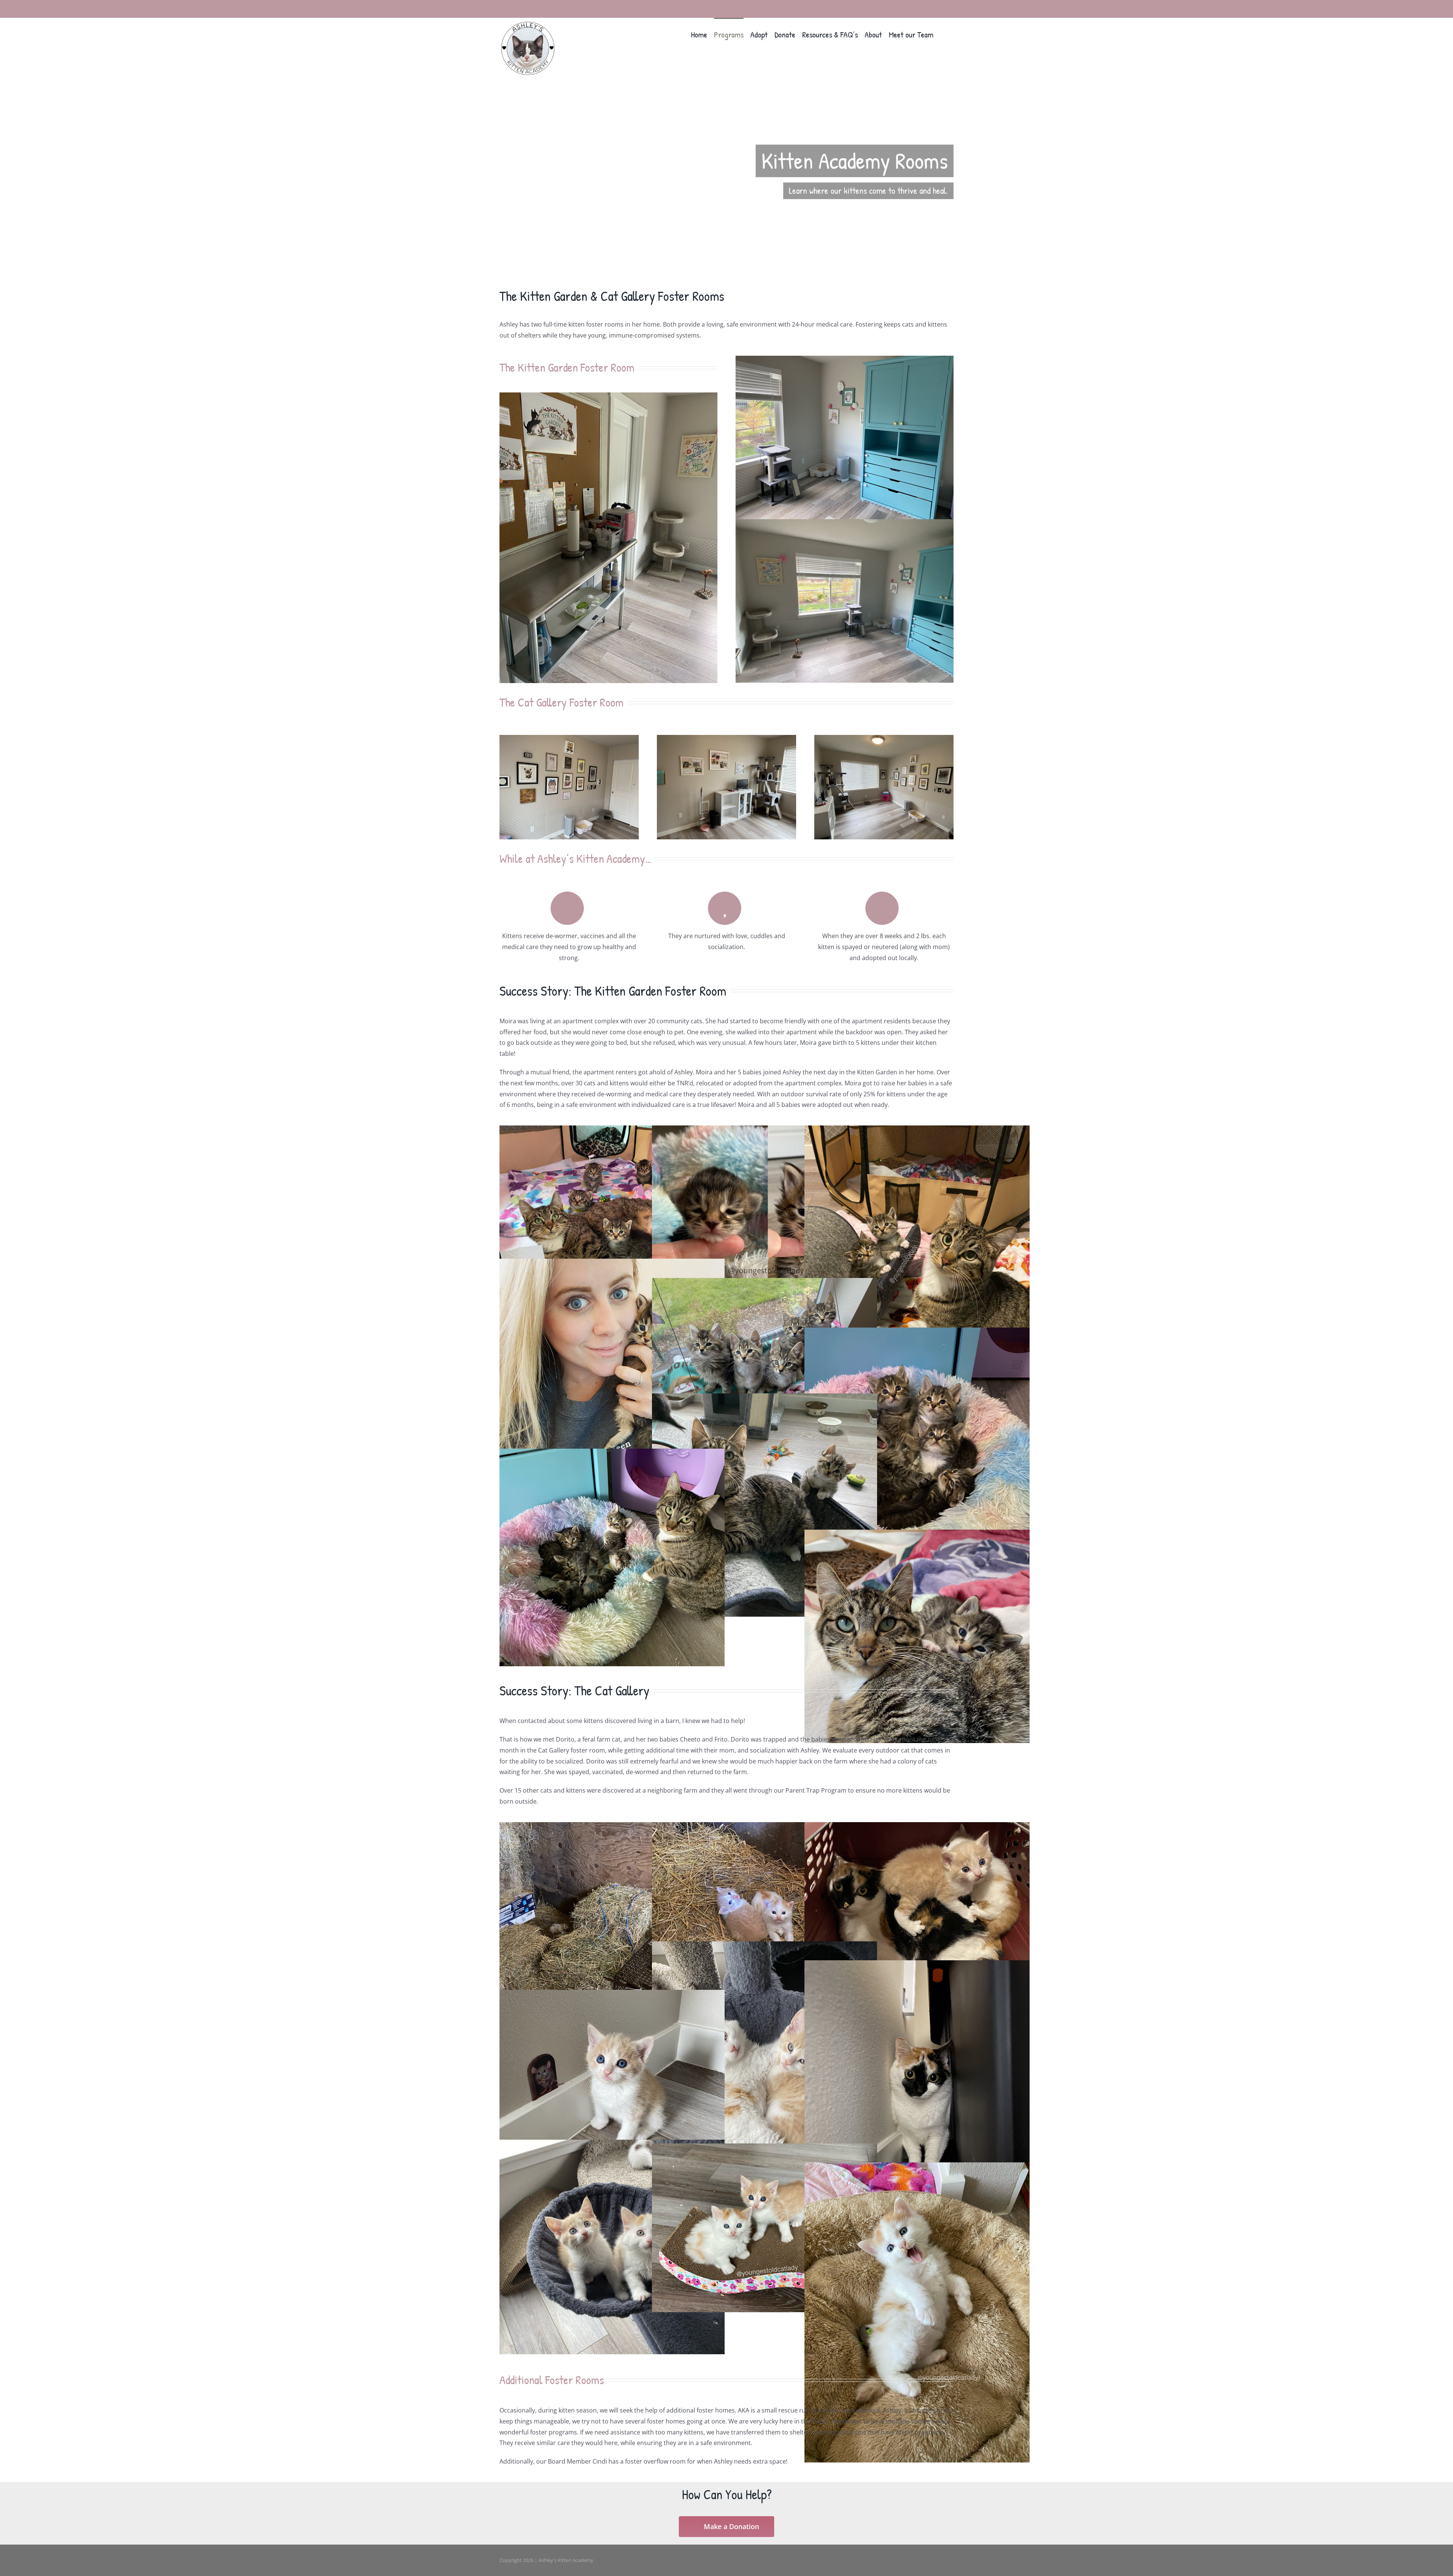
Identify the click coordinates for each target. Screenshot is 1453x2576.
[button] (944, 34)
